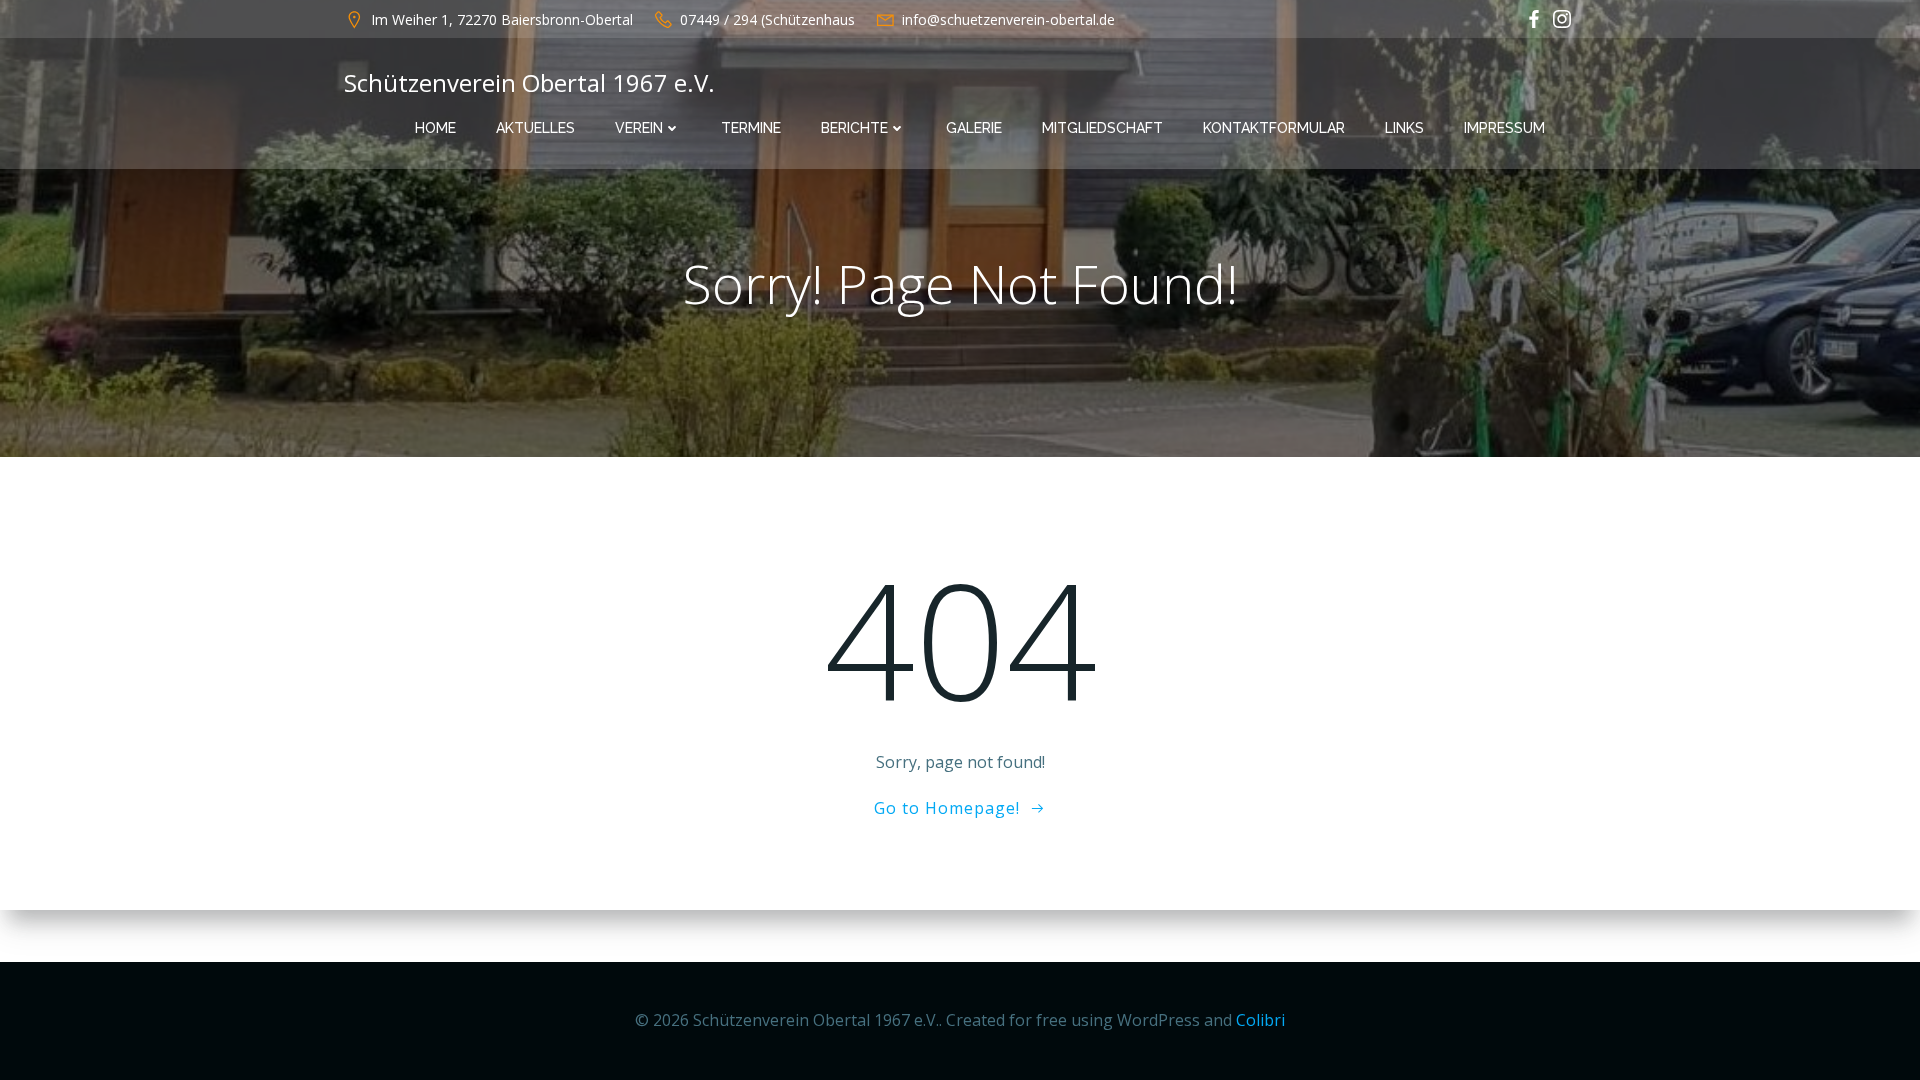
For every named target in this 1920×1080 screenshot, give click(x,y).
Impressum (1504, 128)
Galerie (974, 128)
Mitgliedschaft (1102, 128)
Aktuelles (535, 128)
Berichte (854, 128)
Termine (751, 128)
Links (1404, 128)
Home (435, 128)
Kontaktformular (1274, 128)
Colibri (1260, 1020)
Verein (639, 128)
